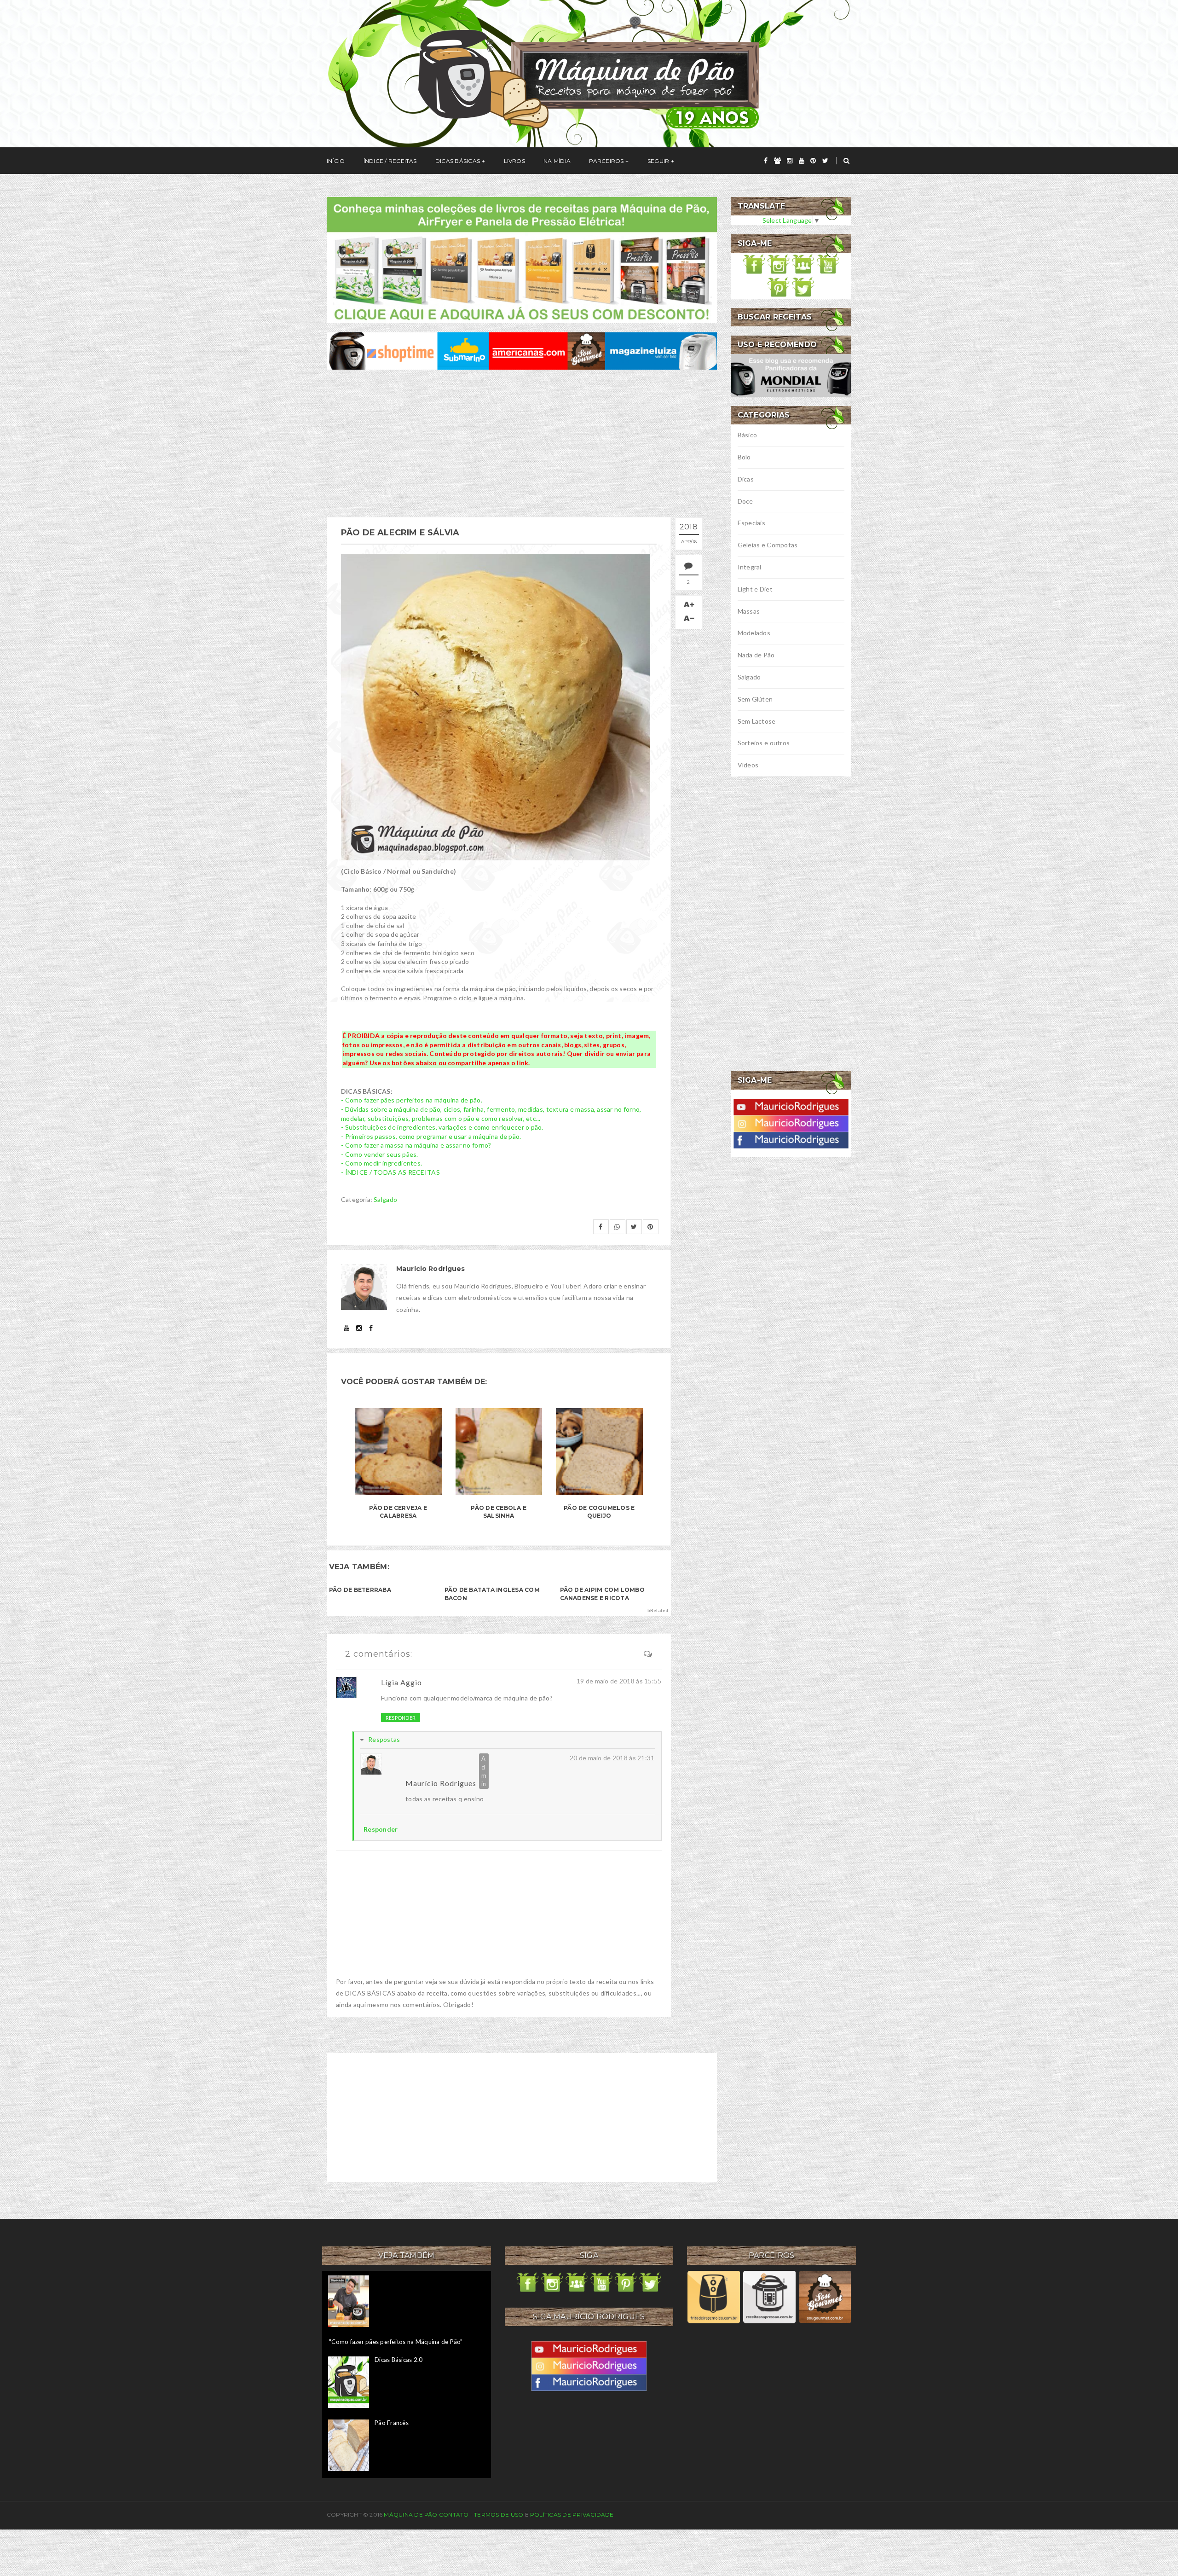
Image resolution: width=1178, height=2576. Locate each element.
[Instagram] (791, 1123)
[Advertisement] (522, 443)
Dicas (746, 479)
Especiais (752, 523)
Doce (745, 501)
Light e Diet (755, 589)
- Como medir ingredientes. (381, 1163)
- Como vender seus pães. (380, 1154)
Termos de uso (499, 2515)
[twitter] (825, 161)
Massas (749, 611)
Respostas (384, 1739)
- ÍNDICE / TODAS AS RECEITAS (390, 1172)
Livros (514, 161)
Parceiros (606, 161)
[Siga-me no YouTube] (828, 263)
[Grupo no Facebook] (803, 263)
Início (336, 161)
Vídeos (748, 765)
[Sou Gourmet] (825, 2297)
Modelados (754, 633)
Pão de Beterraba (360, 1590)
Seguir (658, 161)
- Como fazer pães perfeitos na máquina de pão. (412, 1100)
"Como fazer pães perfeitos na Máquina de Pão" (396, 2342)
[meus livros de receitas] (522, 259)
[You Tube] (791, 1106)
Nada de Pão (756, 655)
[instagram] (790, 161)
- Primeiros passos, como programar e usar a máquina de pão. (431, 1136)
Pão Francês (392, 2423)
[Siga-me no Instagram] (779, 263)
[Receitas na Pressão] (769, 2297)
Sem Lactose (757, 721)
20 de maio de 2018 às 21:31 (612, 1758)
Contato (454, 2515)
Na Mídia (557, 161)
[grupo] (777, 161)
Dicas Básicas (458, 161)
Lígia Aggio (401, 1682)
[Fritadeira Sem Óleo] (713, 2297)
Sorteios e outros (764, 743)
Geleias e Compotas (768, 545)
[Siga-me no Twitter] (803, 286)
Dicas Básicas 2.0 (398, 2360)
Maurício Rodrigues (441, 1783)
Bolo (744, 457)
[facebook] (766, 161)
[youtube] (802, 161)
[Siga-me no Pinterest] (779, 286)
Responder (401, 1718)
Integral (750, 567)
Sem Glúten (755, 699)
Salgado (385, 1199)
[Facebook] (791, 1139)
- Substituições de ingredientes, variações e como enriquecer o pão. (442, 1127)
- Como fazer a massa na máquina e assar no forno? (416, 1145)
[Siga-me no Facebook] (754, 263)
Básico (748, 435)
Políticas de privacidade (572, 2515)
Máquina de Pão (411, 2515)
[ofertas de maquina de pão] (522, 350)
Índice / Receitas (390, 161)
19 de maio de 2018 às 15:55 (619, 1681)
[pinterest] (813, 161)
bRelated (658, 1610)
